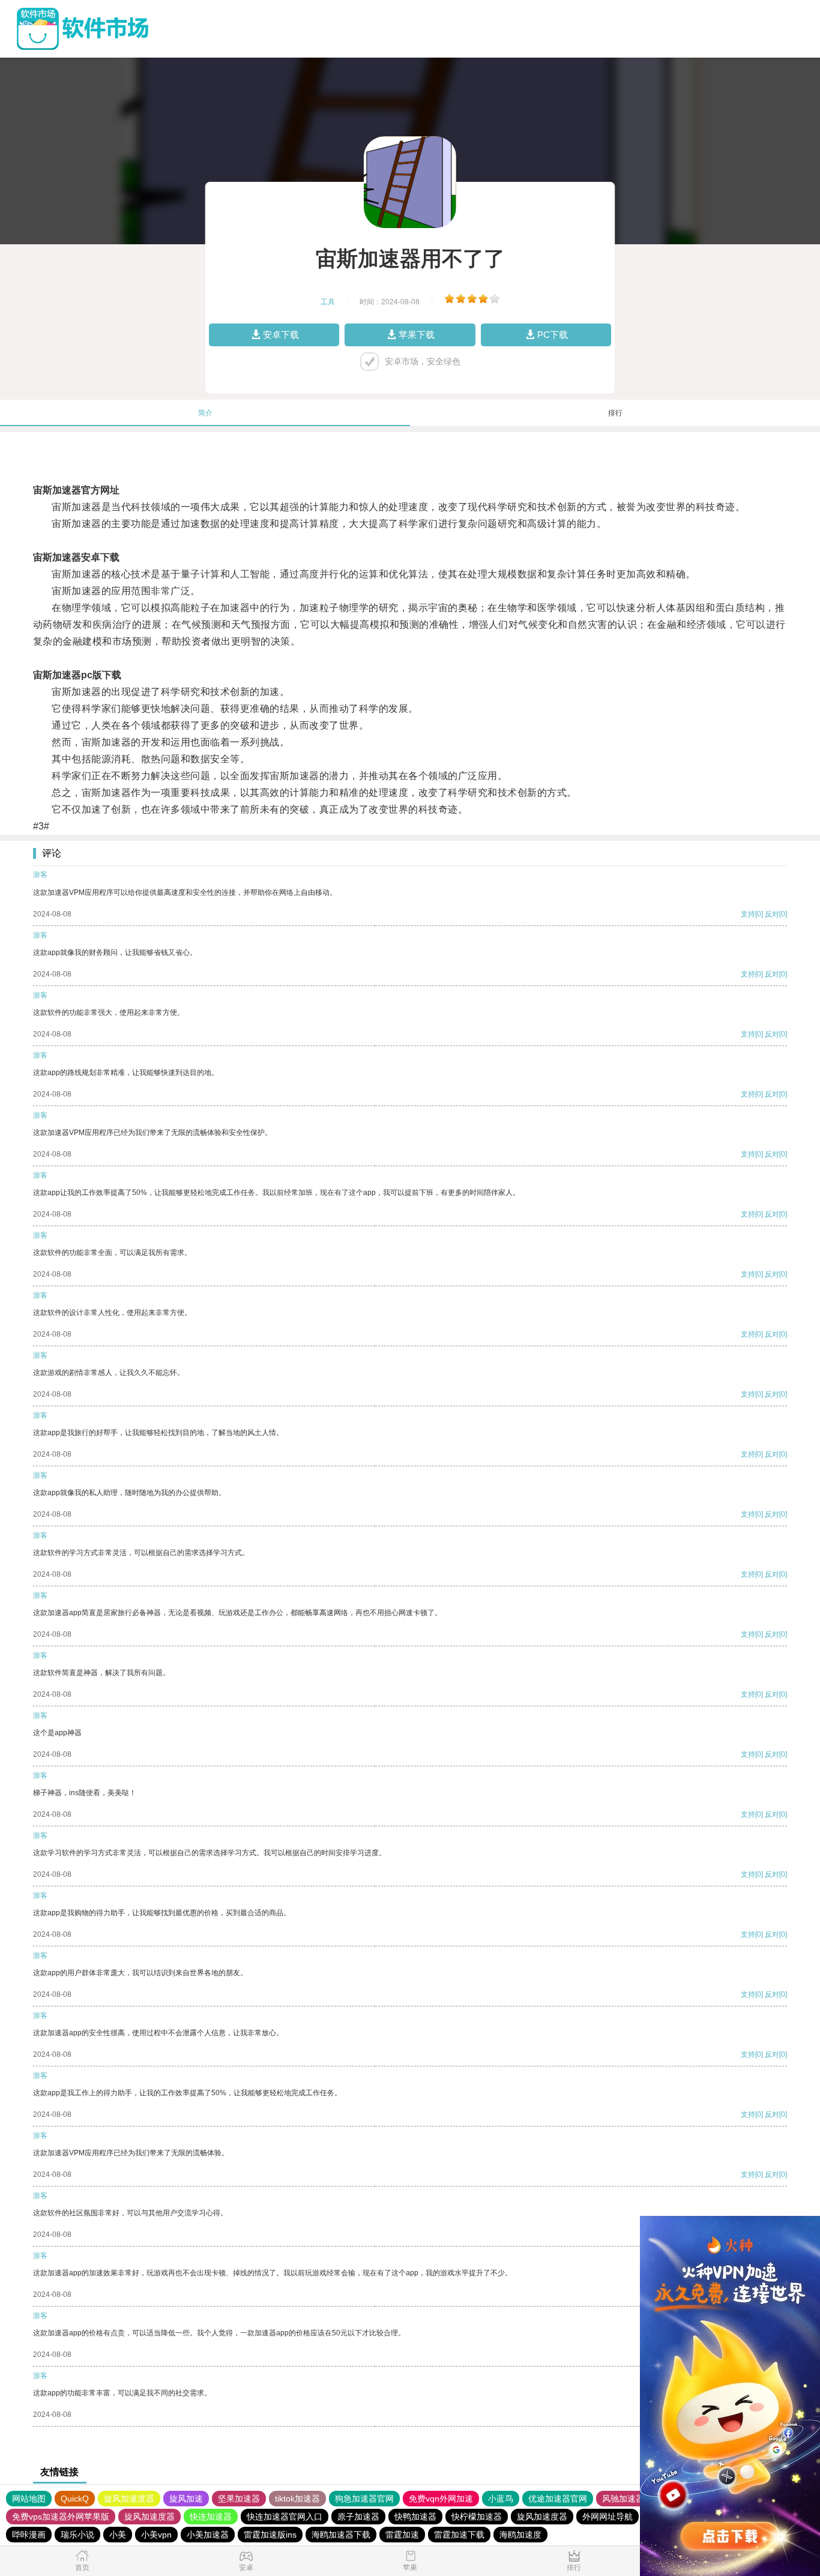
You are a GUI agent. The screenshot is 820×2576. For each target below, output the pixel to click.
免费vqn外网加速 (441, 2499)
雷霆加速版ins (270, 2535)
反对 (772, 914)
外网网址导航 (607, 2517)
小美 (118, 2535)
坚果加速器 (239, 2499)
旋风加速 (186, 2499)
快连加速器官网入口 (285, 2517)
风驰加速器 (623, 2499)
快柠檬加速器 (477, 2517)
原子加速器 (358, 2517)
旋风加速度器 (129, 2499)
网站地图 (29, 2499)
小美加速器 (208, 2535)
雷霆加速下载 (459, 2535)
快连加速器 (211, 2517)
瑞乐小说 (77, 2535)
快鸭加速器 (415, 2517)
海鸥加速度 (520, 2535)
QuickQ (75, 2499)
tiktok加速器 (297, 2499)
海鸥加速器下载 (341, 2535)
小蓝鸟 (501, 2499)
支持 (748, 914)
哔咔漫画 (29, 2535)
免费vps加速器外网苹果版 (61, 2517)
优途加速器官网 (558, 2499)
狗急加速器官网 (364, 2499)
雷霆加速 (402, 2535)
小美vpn (156, 2535)
